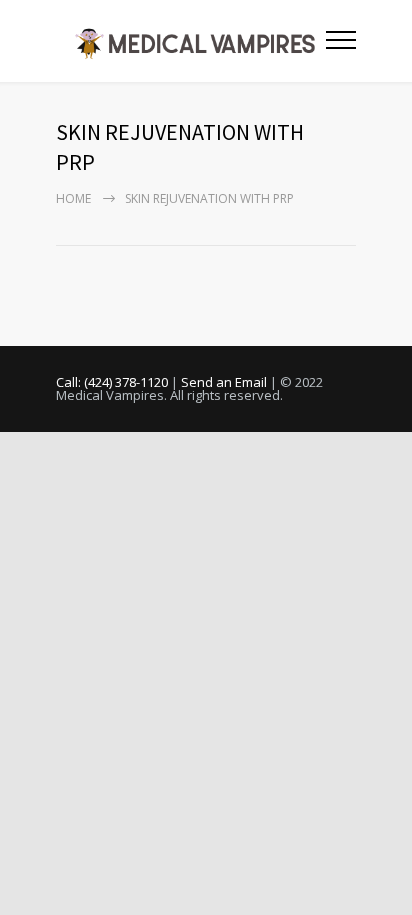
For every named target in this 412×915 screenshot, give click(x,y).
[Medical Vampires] (191, 41)
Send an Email (224, 382)
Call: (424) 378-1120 (112, 382)
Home (73, 198)
